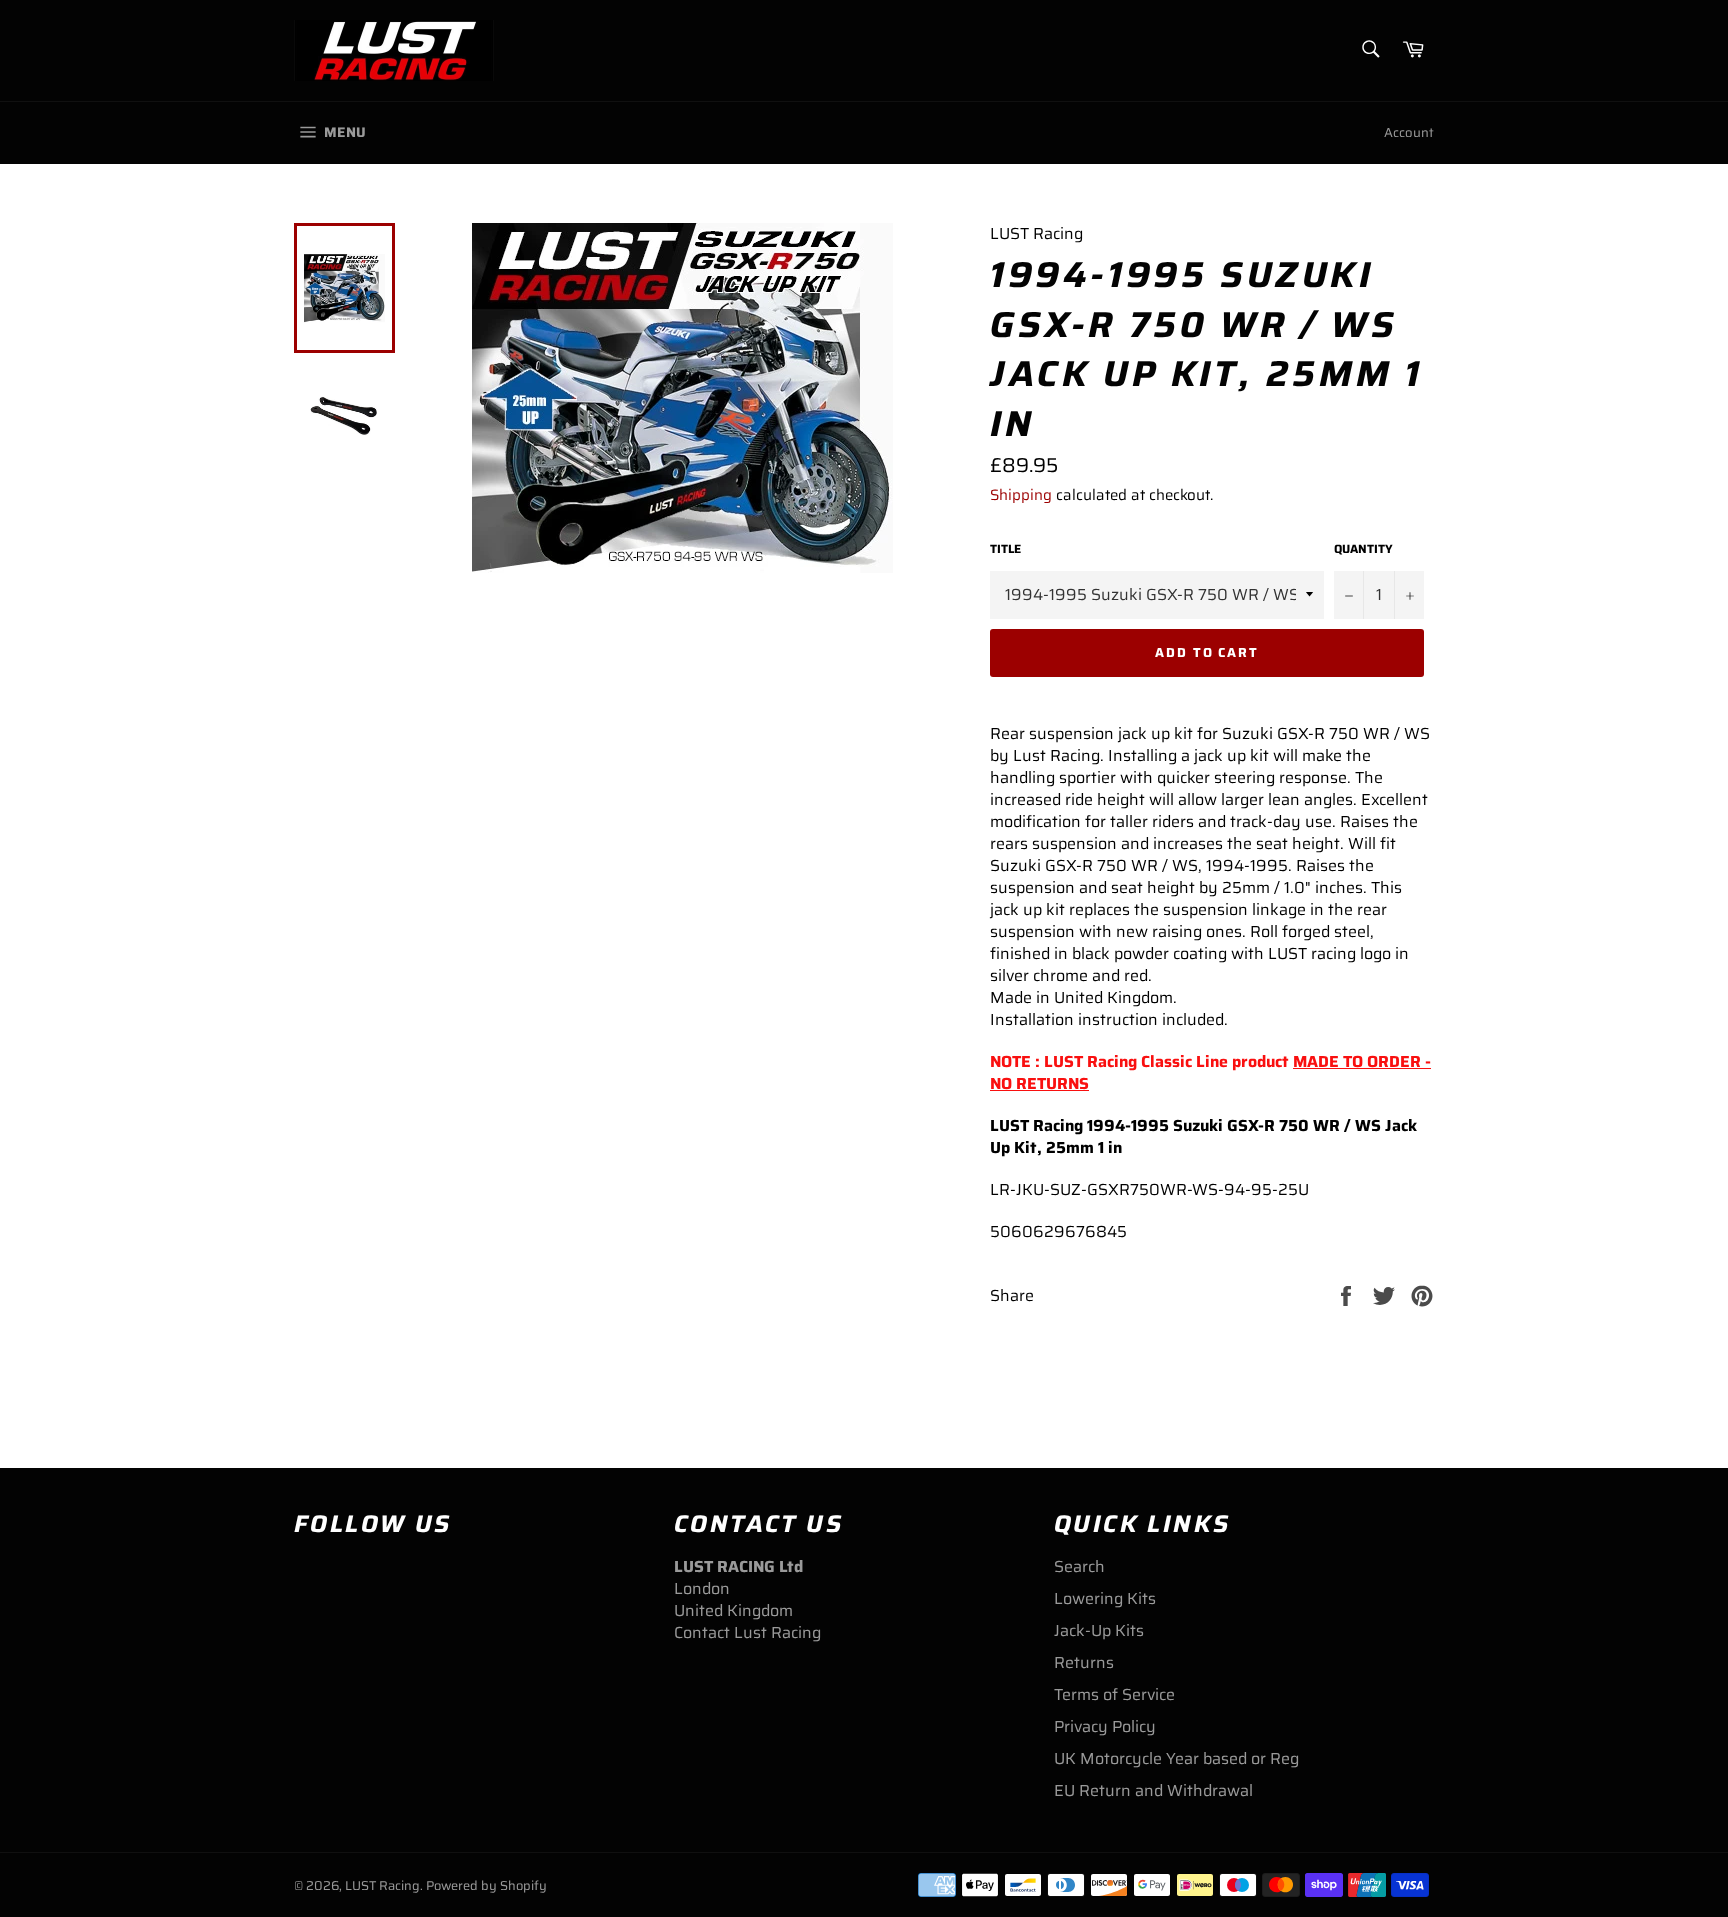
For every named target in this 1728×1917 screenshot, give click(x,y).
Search (1079, 1566)
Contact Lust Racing (747, 1632)
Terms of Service (1114, 1694)
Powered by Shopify (486, 1885)
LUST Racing (382, 1885)
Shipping (1021, 495)
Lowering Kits (1105, 1598)
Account (1409, 132)
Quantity (1363, 549)
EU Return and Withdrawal (1153, 1790)
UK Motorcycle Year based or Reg (1176, 1758)
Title (1005, 549)
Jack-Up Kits (1099, 1630)
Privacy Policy (1105, 1726)
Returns (1084, 1662)
